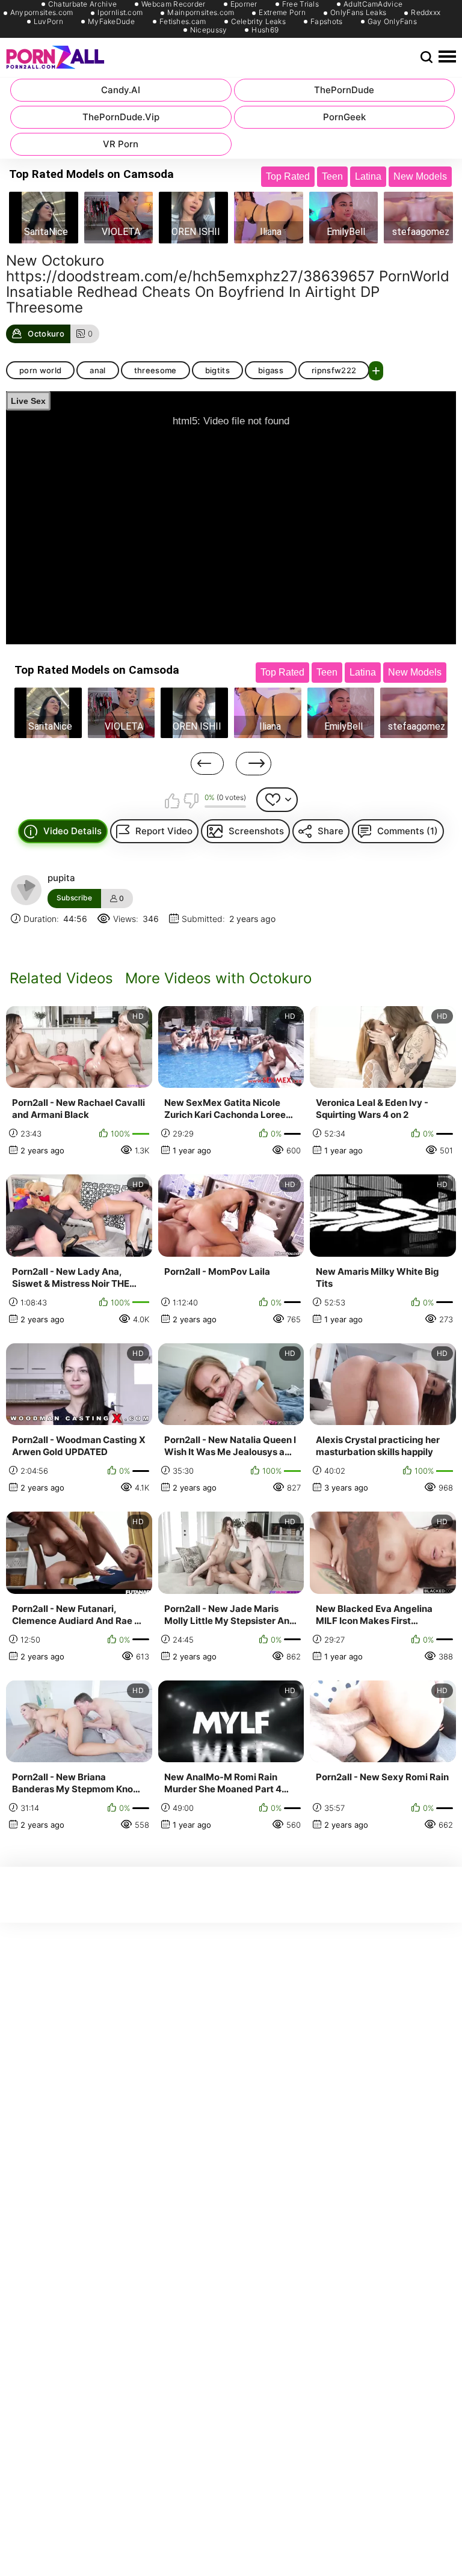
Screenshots (256, 831)
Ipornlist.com (120, 13)
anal (97, 370)
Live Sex (28, 401)
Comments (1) (408, 831)
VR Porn (121, 144)
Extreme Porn (282, 13)
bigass (271, 370)
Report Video (164, 831)
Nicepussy (209, 30)
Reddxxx (426, 13)
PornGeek (344, 117)
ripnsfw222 (334, 370)
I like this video (172, 801)
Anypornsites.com (42, 13)
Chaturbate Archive (82, 4)
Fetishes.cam (183, 22)
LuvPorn (48, 22)
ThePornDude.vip (121, 117)
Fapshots (326, 22)
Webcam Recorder (174, 4)
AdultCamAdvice (373, 4)
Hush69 (265, 30)
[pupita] (26, 890)
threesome (156, 370)
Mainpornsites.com (201, 13)
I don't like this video (191, 801)
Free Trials (300, 4)
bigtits (217, 370)
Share (331, 831)
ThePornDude (344, 90)
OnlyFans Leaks (358, 13)
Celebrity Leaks (259, 22)
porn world (40, 370)
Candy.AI (121, 90)
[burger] (447, 57)
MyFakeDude (111, 22)
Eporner (244, 4)
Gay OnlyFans (393, 22)
